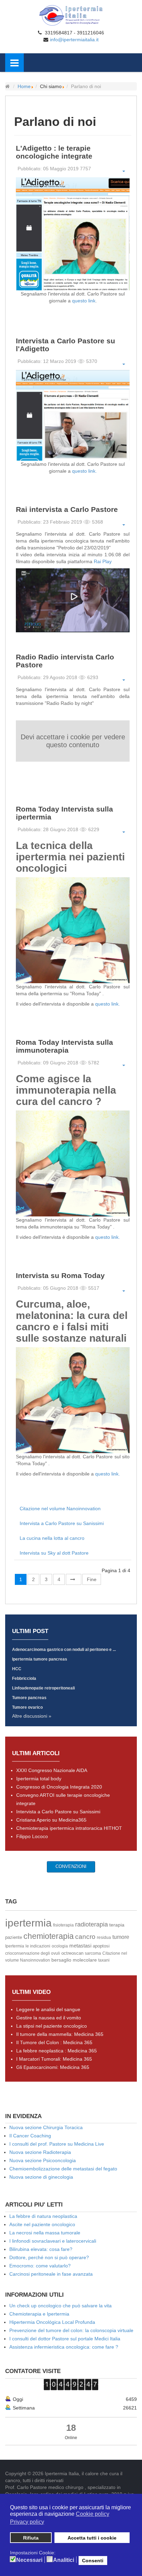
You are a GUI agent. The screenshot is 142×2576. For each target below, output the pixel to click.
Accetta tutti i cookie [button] (92, 2538)
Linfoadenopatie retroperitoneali (43, 1688)
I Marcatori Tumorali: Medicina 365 (54, 2059)
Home (24, 86)
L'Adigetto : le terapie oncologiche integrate (54, 152)
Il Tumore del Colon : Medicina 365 (54, 2042)
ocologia (60, 1946)
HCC (17, 1669)
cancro (85, 1937)
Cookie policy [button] (93, 2514)
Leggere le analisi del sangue (48, 2009)
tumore (121, 1937)
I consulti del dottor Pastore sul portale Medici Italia (65, 2339)
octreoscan (72, 1953)
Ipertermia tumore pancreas (40, 1659)
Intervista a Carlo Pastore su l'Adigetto (65, 345)
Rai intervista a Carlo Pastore (67, 509)
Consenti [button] (93, 2561)
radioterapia (92, 1924)
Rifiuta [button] (31, 2538)
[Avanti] (74, 1579)
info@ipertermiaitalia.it (74, 40)
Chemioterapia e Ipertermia (39, 2314)
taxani (104, 1960)
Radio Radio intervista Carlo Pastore (65, 661)
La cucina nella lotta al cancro (52, 1538)
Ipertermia (15, 1946)
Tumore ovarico (27, 1707)
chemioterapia (49, 1936)
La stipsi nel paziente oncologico (52, 2026)
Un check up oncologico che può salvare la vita (60, 2306)
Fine (92, 1579)
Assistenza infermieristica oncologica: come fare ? (64, 2347)
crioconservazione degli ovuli (33, 1953)
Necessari (29, 2560)
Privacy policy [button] (27, 2522)
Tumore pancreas (29, 1698)
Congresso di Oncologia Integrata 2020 (59, 1787)
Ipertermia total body (39, 1779)
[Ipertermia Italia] (71, 15)
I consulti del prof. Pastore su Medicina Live (57, 2144)
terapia (117, 1925)
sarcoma (93, 1953)
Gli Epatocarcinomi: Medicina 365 (53, 2067)
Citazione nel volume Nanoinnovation (60, 1509)
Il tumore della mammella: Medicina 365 (60, 2034)
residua (104, 1938)
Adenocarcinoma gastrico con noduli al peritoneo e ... (64, 1650)
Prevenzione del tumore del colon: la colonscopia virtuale (71, 2330)
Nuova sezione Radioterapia (40, 2152)
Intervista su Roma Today (60, 1275)
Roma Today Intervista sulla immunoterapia (64, 1046)
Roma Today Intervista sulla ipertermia (64, 813)
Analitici (64, 2560)
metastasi (80, 1946)
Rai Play (103, 561)
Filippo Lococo (32, 1836)
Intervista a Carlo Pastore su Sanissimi (62, 1523)
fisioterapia (63, 1925)
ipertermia (28, 1923)
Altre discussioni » (32, 1716)
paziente (14, 1937)
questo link (84, 301)
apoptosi (101, 1946)
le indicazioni (38, 1946)
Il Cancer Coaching (30, 2136)
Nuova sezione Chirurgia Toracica (46, 2127)
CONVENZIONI (71, 1866)
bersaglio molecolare (74, 1960)
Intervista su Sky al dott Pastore (54, 1553)
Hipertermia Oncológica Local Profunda (52, 2322)
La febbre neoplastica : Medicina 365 (57, 2051)
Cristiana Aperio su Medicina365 (51, 1820)
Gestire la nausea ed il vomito (49, 2018)
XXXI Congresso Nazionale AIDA (52, 1770)
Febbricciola (24, 1678)
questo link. (84, 471)
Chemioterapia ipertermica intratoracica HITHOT (69, 1828)
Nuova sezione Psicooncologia (43, 2160)
